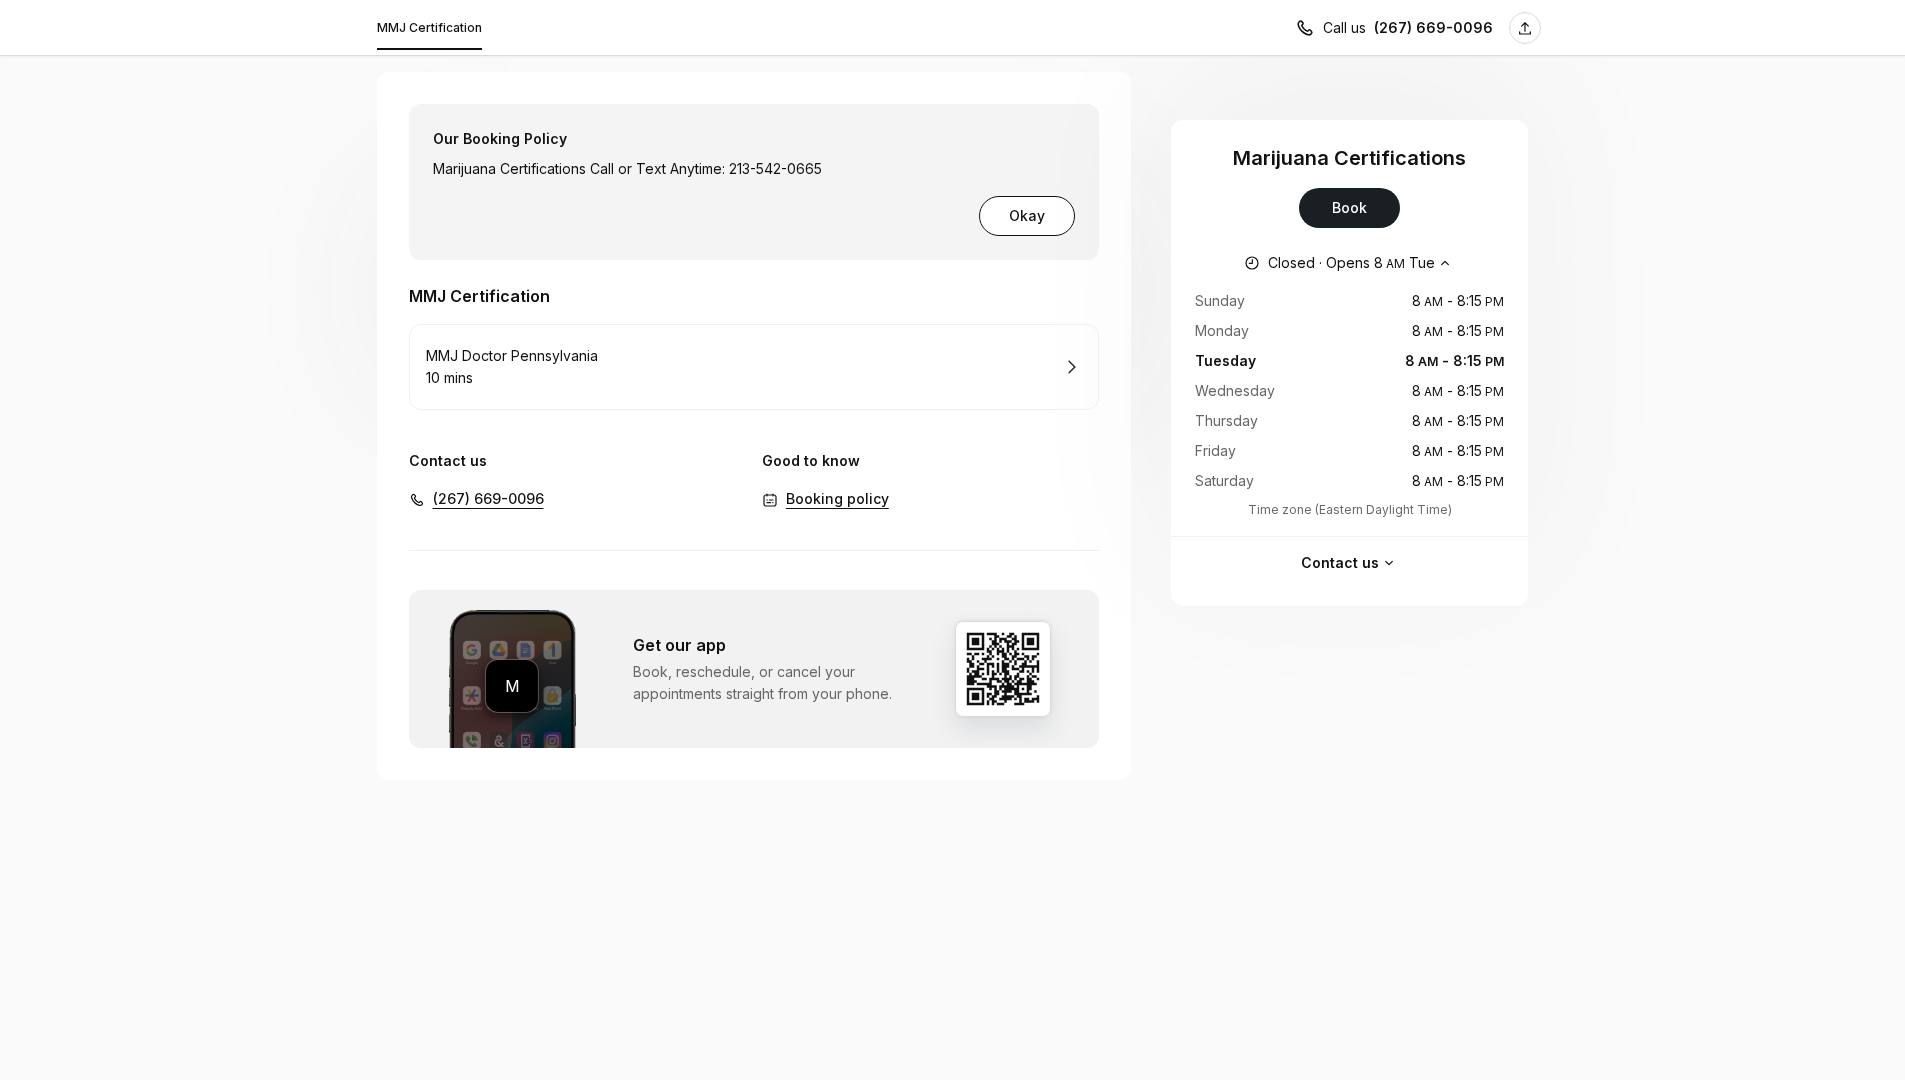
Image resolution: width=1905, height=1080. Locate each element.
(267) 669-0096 (1433, 27)
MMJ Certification (429, 27)
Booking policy (837, 498)
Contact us (1340, 562)
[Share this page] (1525, 28)
